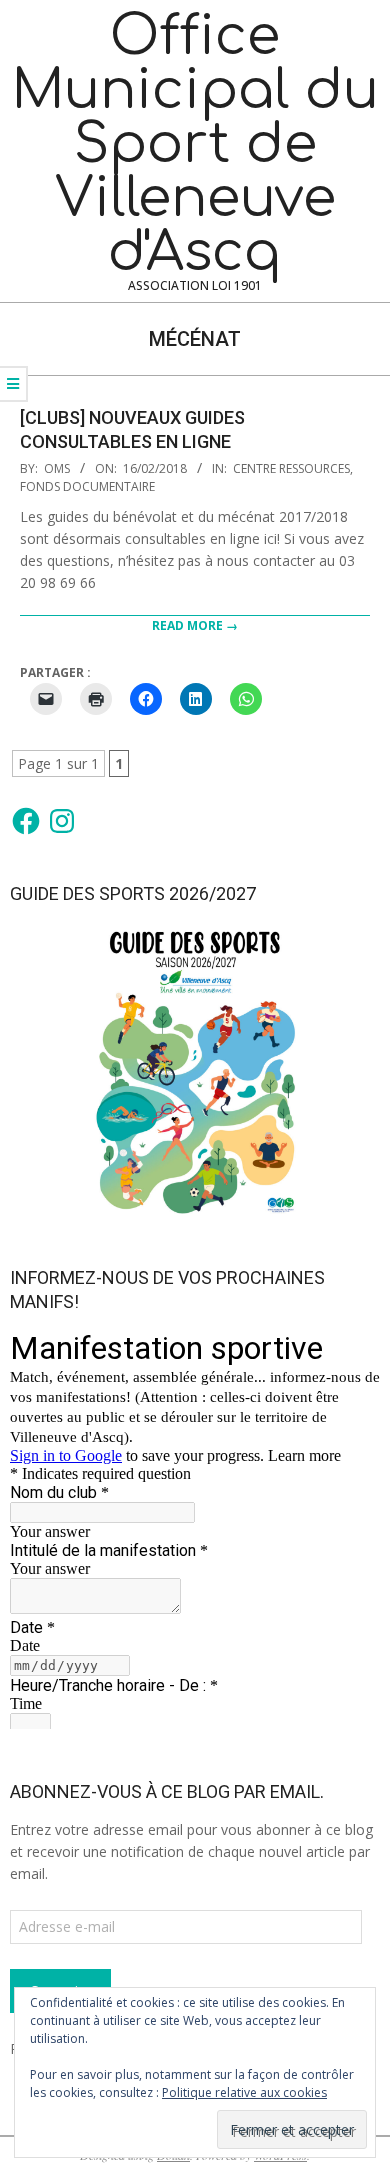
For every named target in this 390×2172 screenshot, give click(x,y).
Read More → (195, 625)
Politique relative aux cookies (244, 2092)
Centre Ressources (291, 468)
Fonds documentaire (87, 486)
